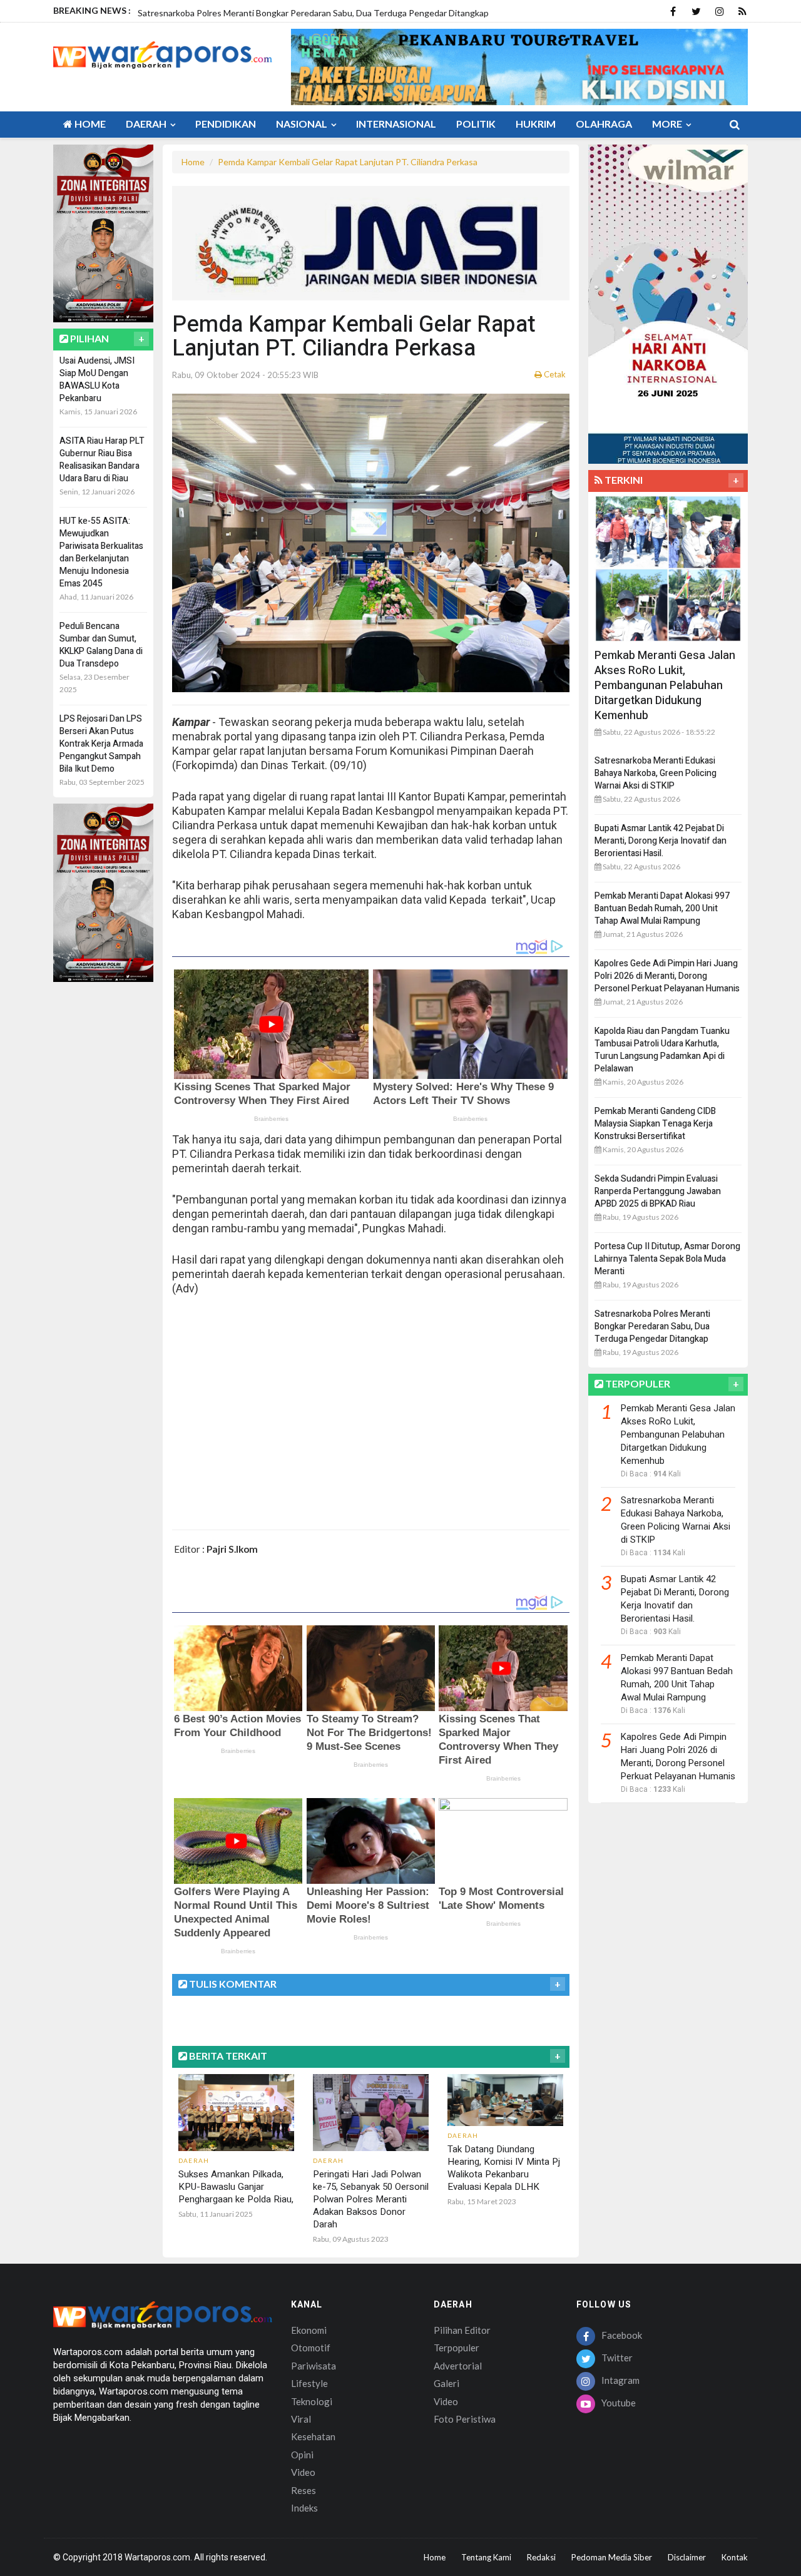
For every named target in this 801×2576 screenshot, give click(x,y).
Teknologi (312, 2401)
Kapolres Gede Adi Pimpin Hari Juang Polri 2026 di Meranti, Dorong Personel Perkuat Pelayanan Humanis (667, 976)
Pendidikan (226, 124)
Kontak (735, 2557)
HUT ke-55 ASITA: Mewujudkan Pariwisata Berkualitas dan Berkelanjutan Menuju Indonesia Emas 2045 (101, 552)
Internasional (396, 124)
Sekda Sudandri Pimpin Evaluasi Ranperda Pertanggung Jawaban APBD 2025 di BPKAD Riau (658, 1191)
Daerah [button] (147, 124)
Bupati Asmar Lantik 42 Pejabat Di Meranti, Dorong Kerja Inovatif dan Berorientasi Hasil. (661, 841)
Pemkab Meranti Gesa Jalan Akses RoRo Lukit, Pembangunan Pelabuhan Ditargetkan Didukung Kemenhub (665, 686)
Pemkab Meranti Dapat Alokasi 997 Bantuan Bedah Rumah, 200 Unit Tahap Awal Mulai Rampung (662, 908)
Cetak (554, 374)
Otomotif (311, 2348)
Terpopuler (457, 2348)
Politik (476, 124)
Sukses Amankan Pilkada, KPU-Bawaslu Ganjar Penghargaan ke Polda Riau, (236, 2187)
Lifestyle (309, 2383)
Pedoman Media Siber (612, 2557)
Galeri (446, 2383)
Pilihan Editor (462, 2330)
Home (89, 124)
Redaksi (541, 2557)
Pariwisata (314, 2366)
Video (303, 2472)
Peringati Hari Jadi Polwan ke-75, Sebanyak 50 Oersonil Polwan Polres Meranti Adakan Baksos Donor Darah (371, 2199)
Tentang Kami (486, 2557)
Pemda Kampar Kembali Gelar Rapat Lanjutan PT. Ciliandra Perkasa (348, 162)
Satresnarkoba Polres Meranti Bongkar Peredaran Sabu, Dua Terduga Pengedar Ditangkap (652, 1326)
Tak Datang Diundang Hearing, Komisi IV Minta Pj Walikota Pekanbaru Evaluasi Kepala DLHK (504, 2168)
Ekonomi (309, 2330)
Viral (301, 2419)
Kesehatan (313, 2436)
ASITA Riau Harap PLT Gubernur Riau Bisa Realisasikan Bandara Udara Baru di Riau (102, 460)
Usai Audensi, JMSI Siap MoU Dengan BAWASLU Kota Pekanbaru (97, 380)
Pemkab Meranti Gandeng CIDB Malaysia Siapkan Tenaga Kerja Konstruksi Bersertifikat (655, 1124)
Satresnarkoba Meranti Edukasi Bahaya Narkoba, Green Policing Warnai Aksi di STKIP (656, 773)
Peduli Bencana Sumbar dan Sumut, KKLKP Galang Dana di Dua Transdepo (101, 645)
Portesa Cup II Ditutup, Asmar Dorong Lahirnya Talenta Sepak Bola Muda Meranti (667, 1259)
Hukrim (536, 124)
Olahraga (604, 124)
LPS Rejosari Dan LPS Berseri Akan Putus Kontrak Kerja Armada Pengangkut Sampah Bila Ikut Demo (101, 744)
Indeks (304, 2508)
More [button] (668, 124)
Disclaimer (687, 2557)
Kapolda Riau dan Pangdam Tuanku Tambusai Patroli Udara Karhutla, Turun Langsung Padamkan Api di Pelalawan (662, 1050)
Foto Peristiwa (465, 2419)
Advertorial (458, 2366)
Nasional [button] (303, 124)
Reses (304, 2490)
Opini (302, 2455)
